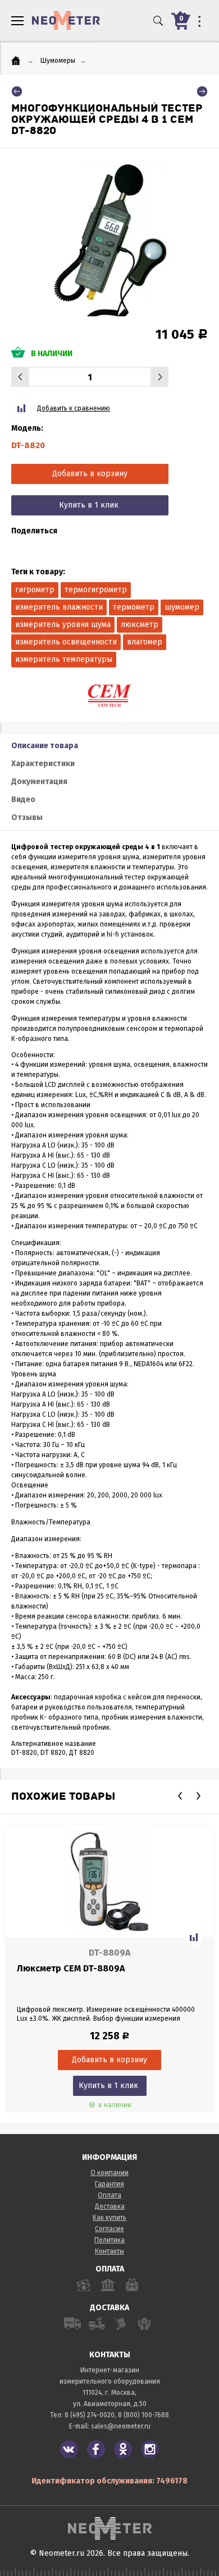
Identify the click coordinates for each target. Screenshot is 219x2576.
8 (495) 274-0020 (90, 2415)
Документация (39, 782)
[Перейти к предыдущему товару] (17, 91)
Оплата (109, 2195)
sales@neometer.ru (121, 2426)
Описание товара (45, 746)
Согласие (109, 2229)
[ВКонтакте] (69, 2449)
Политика (109, 2240)
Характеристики (43, 764)
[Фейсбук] (96, 2449)
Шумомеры (58, 61)
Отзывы (27, 817)
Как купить (109, 2218)
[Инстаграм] (150, 2449)
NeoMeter (66, 20)
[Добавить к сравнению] (194, 1937)
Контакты (109, 2251)
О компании (109, 2173)
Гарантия (109, 2184)
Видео (23, 799)
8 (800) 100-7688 (143, 2415)
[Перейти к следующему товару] (202, 91)
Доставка (110, 2206)
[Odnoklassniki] (123, 2449)
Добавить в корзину (90, 474)
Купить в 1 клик (89, 505)
